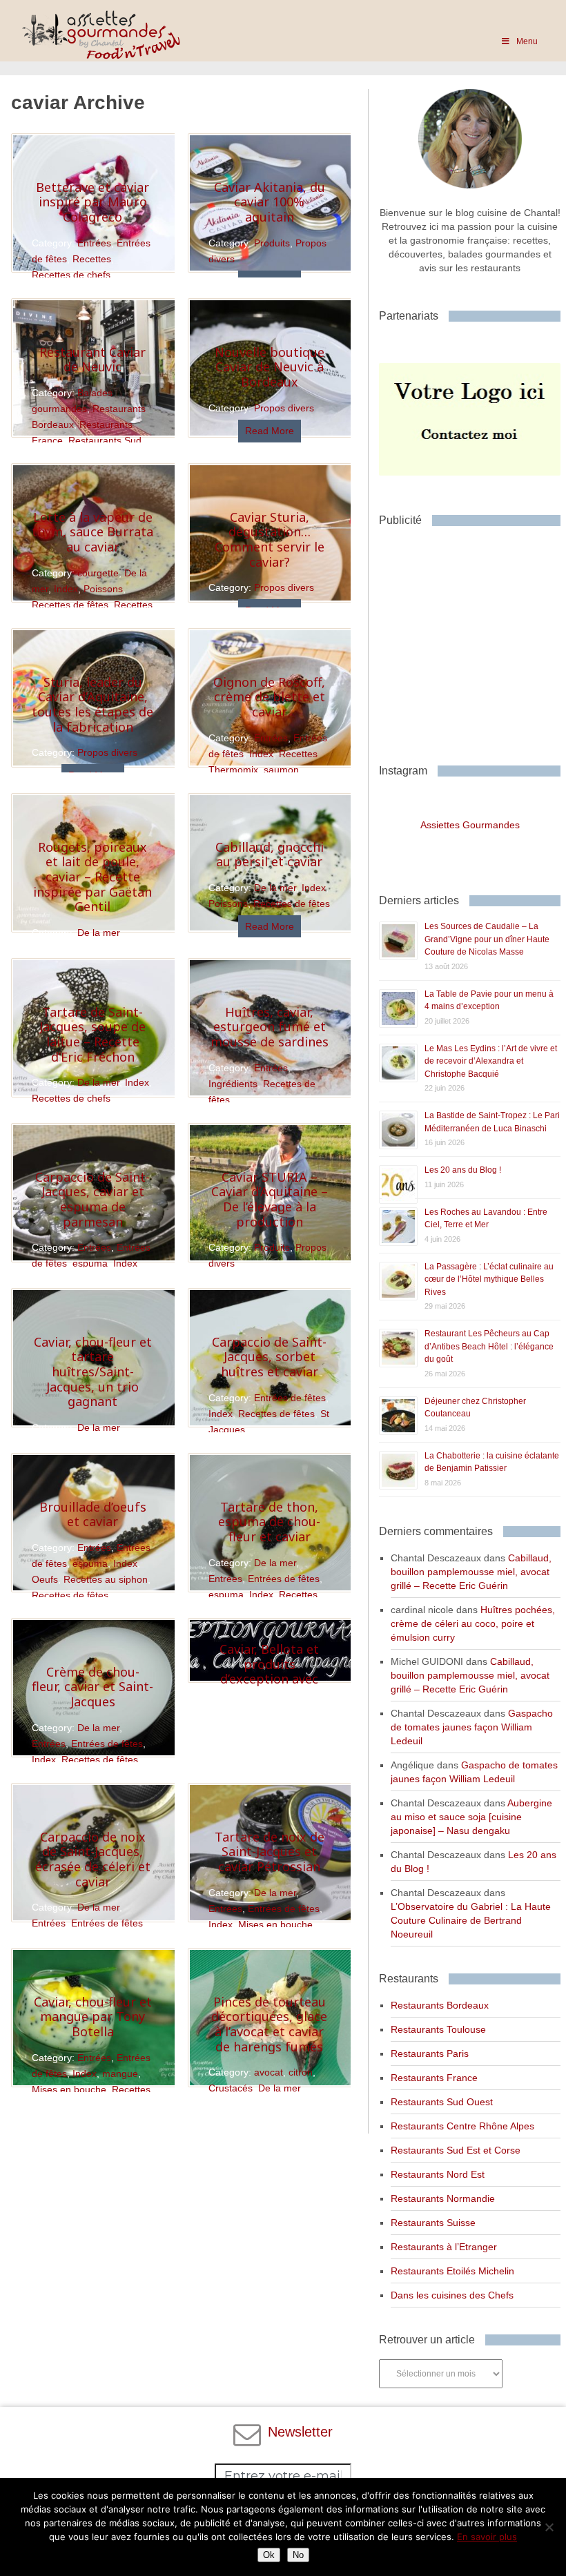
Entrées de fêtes (290, 1398)
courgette (98, 573)
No (298, 2555)
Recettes (92, 259)
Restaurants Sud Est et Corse (456, 2150)
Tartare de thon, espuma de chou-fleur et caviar (269, 1522)
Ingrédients (233, 1084)
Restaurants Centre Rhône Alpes (462, 2126)
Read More (270, 431)
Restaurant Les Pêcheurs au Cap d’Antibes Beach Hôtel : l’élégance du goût (489, 1346)
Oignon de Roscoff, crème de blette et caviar (269, 697)
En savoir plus (487, 2537)
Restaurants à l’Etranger (444, 2247)
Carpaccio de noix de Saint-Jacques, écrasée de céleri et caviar (93, 1859)
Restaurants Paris (430, 2053)
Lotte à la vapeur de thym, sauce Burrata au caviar (92, 532)
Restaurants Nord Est (438, 2174)
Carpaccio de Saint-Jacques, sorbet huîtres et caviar (269, 1357)
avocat (269, 2072)
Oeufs (45, 1579)
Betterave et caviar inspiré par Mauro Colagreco (92, 202)
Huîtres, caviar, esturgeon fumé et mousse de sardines (270, 1027)
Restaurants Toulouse (438, 2029)
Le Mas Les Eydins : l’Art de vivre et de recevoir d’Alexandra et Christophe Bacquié (491, 1061)
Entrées (94, 243)
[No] (549, 2527)
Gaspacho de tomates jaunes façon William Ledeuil (472, 1727)
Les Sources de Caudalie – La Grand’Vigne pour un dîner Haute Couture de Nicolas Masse (487, 939)
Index (66, 589)
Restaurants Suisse (433, 2223)
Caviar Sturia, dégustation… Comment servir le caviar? (270, 539)
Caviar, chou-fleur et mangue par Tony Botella (93, 2017)
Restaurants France (434, 2078)
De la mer (98, 933)
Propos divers (284, 408)
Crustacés (231, 2088)
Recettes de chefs (71, 275)
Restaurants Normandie (443, 2198)
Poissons (103, 589)
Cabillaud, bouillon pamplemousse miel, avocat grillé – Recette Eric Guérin (471, 1572)
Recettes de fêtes (70, 605)
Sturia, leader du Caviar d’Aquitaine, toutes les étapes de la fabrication (92, 704)
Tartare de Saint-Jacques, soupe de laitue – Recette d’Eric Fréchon (92, 1034)
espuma (90, 1263)
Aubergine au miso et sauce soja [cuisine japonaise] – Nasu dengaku (471, 1817)
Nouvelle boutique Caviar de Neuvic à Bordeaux (270, 367)
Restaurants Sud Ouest (442, 2102)
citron (301, 2072)
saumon (281, 770)
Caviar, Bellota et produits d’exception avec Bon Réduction (269, 1671)
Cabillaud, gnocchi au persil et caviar (270, 855)
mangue (120, 2074)
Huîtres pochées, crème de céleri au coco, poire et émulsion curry (473, 1623)
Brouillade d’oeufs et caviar (93, 1514)
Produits (272, 243)
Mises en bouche (275, 1924)
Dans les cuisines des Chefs (452, 2295)
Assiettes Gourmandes (470, 825)
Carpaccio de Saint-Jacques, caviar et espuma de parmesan (92, 1199)
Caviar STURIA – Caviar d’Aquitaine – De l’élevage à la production (270, 1199)
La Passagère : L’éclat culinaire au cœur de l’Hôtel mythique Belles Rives (489, 1279)
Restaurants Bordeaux (440, 2005)
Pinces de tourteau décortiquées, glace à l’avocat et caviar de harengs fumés (269, 2024)
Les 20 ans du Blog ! (463, 1170)
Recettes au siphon (106, 1579)
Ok (269, 2555)
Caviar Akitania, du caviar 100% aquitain (270, 202)
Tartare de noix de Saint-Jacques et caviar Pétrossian (270, 1852)
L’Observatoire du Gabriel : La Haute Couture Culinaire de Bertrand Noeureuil (471, 1920)
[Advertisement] (472, 640)
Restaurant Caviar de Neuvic (92, 360)
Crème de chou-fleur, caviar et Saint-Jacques (92, 1687)
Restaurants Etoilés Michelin (452, 2271)
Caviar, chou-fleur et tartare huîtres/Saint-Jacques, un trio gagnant (93, 1372)
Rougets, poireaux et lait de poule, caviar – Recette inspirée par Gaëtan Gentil (92, 877)
